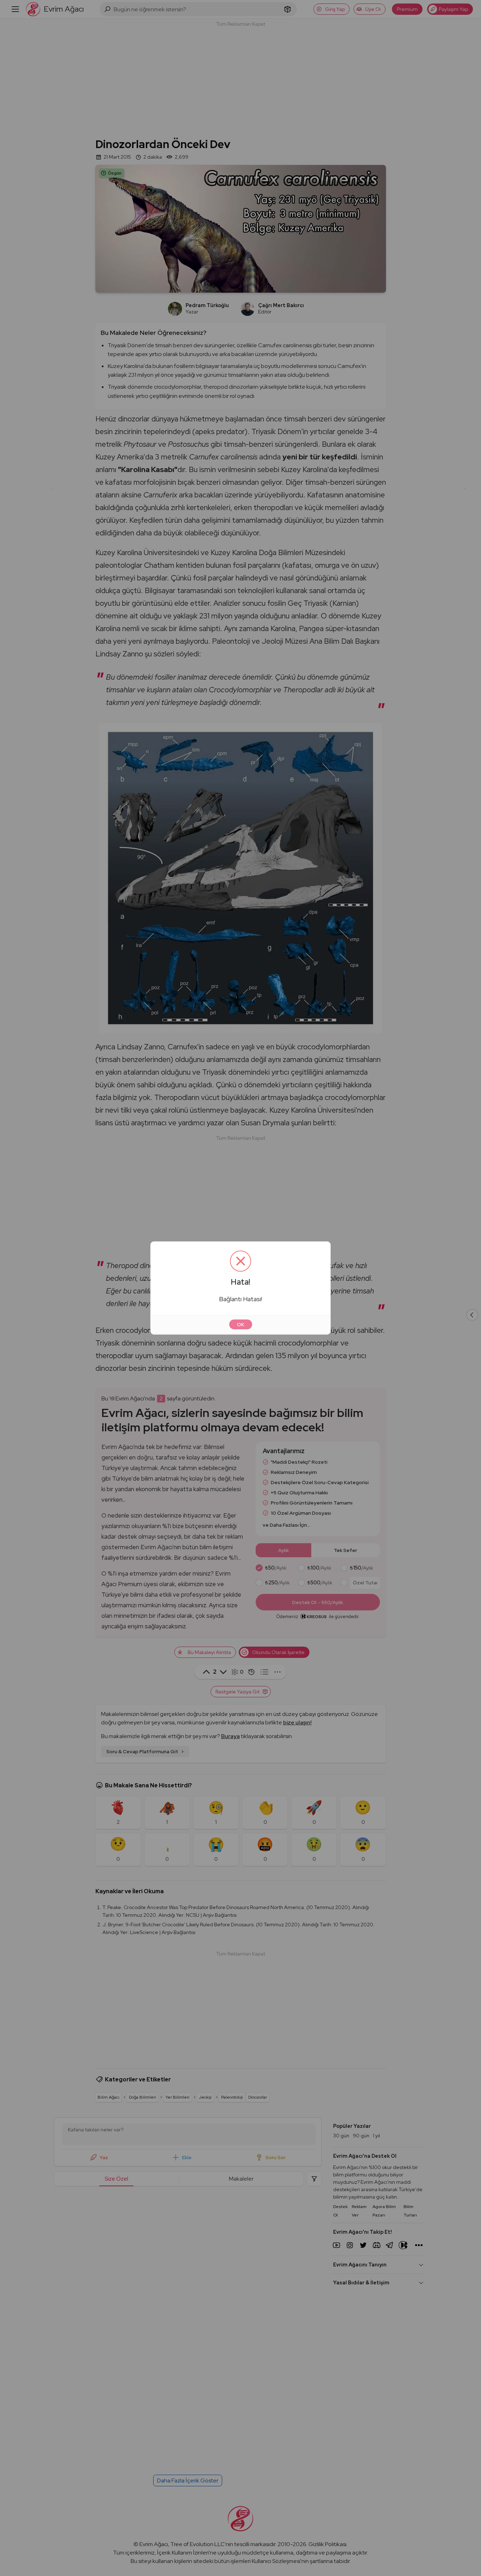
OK (241, 1324)
